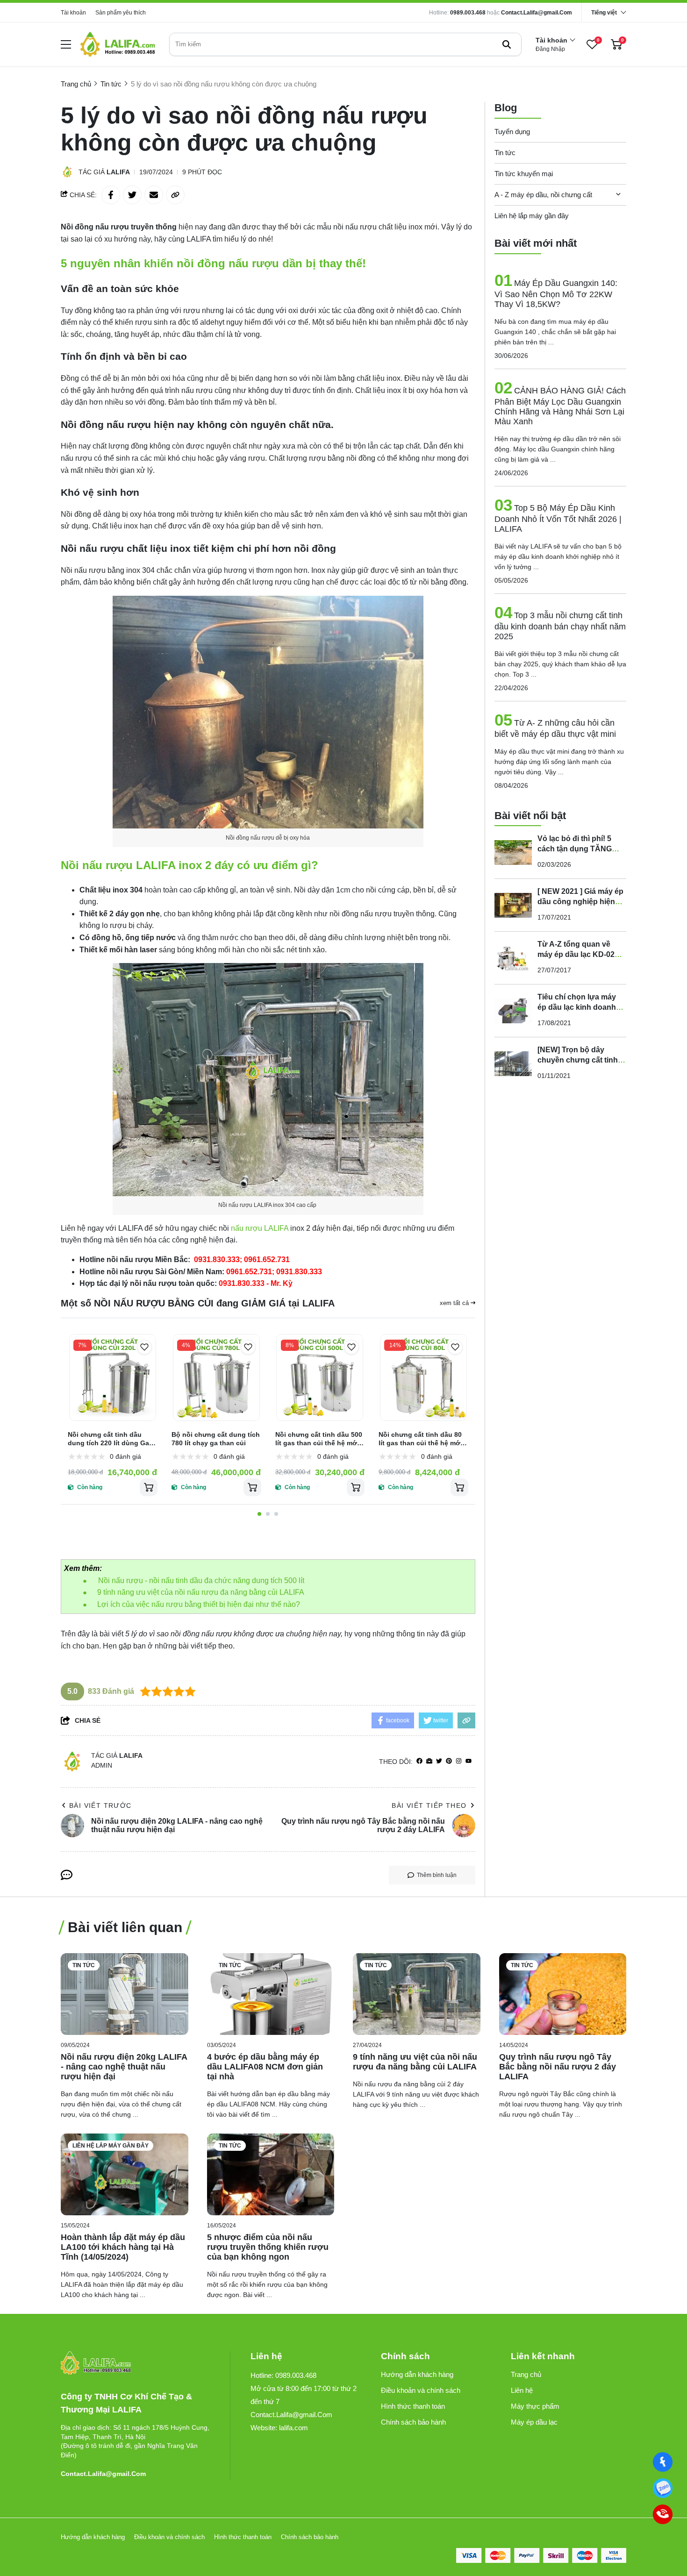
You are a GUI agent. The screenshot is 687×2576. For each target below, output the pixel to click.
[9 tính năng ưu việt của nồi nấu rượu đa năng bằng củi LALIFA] (417, 1994)
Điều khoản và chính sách (421, 2390)
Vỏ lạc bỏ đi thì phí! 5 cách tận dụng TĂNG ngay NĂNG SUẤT (575, 849)
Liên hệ (522, 2390)
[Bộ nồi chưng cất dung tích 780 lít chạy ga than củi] (216, 1377)
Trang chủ (526, 2374)
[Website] (429, 1761)
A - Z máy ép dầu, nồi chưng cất (543, 195)
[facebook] (419, 1761)
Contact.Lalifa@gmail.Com (537, 13)
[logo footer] (135, 2364)
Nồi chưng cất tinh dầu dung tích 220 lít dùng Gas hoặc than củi (110, 1439)
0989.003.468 (468, 13)
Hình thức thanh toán (413, 2406)
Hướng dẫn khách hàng (417, 2374)
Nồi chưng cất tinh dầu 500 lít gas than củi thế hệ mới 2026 (319, 1439)
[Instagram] (459, 1761)
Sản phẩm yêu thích (121, 13)
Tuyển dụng (512, 132)
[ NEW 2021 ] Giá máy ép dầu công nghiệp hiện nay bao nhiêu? (580, 902)
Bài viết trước (100, 1805)
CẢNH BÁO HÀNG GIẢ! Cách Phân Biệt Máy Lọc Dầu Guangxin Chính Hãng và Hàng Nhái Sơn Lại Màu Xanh (560, 406)
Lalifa (118, 172)
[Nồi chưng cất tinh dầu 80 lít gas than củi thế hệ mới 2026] (423, 1377)
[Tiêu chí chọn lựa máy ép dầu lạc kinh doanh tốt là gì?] (513, 1011)
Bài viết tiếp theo (429, 1805)
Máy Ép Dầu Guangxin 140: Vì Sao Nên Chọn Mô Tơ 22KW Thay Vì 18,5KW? (556, 294)
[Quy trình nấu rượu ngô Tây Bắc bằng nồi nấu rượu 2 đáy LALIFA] (563, 1994)
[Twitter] (439, 1761)
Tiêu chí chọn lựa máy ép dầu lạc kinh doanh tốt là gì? (577, 1007)
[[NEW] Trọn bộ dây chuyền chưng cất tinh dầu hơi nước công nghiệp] (513, 1063)
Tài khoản (73, 13)
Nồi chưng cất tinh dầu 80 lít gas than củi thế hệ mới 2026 (420, 1439)
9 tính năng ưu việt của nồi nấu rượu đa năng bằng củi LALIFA (201, 1592)
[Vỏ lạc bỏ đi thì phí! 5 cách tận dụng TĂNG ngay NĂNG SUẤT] (513, 852)
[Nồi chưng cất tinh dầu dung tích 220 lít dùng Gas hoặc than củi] (113, 1377)
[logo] (118, 44)
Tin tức (505, 153)
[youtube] (469, 1761)
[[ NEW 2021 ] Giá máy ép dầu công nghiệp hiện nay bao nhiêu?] (513, 905)
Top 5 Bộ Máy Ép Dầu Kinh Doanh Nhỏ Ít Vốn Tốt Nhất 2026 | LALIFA (558, 518)
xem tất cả (455, 1303)
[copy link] (175, 195)
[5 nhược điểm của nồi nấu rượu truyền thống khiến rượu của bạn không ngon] (271, 2174)
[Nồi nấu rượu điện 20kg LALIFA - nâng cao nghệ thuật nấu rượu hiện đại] (125, 1994)
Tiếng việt (604, 13)
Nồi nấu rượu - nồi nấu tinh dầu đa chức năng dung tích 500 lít (202, 1581)
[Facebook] (662, 2462)
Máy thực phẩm (535, 2406)
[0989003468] (662, 2488)
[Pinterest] (449, 1761)
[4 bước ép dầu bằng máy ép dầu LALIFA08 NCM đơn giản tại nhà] (271, 1994)
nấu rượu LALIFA (260, 1228)
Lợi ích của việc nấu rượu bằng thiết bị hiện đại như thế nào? (199, 1604)
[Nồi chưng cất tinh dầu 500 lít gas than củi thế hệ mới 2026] (320, 1377)
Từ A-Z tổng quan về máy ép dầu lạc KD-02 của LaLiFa (576, 954)
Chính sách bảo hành (413, 2422)
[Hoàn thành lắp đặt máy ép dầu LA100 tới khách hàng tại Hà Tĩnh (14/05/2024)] (125, 2174)
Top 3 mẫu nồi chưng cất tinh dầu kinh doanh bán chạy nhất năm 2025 (560, 626)
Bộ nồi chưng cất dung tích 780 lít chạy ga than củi (216, 1439)
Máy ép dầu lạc (534, 2422)
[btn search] (507, 44)
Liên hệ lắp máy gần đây (532, 216)
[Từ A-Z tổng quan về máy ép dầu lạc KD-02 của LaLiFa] (513, 958)
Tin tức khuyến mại (524, 174)
